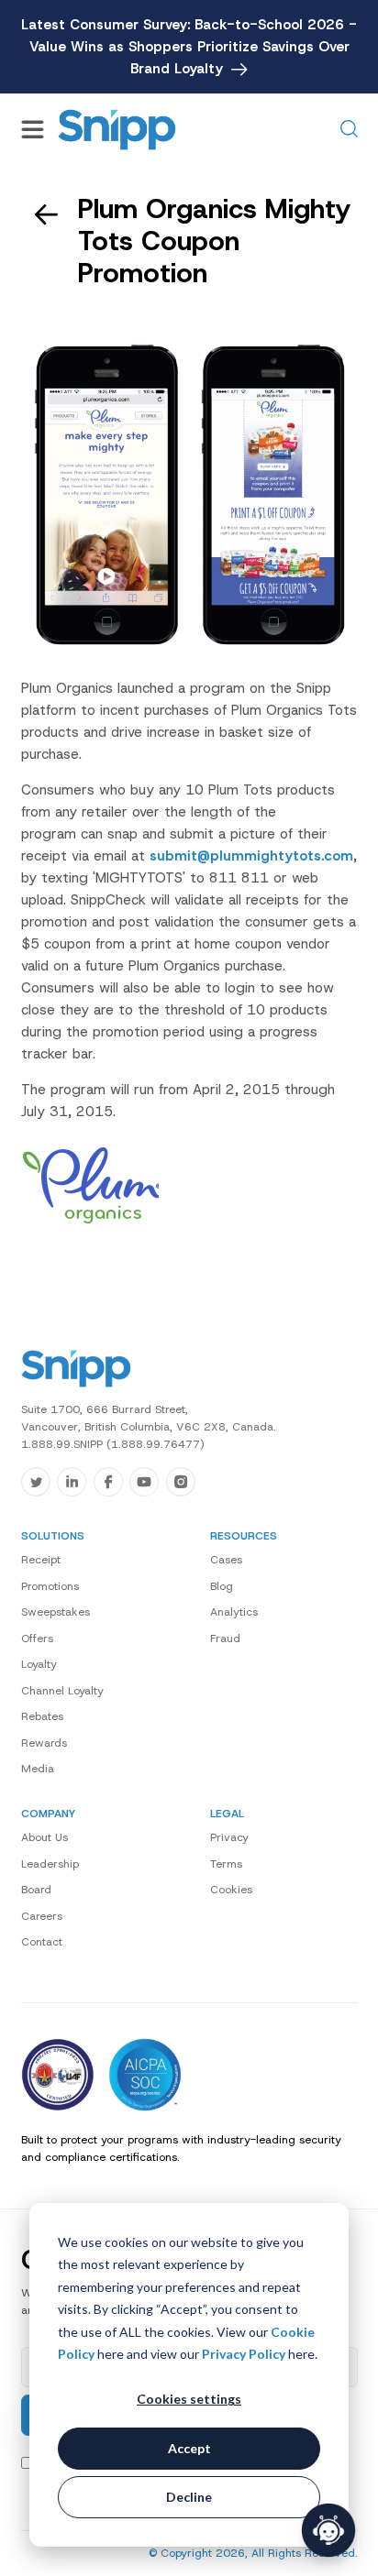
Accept (189, 2448)
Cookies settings (189, 2399)
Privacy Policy (244, 2354)
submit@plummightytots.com (251, 856)
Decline (189, 2497)
